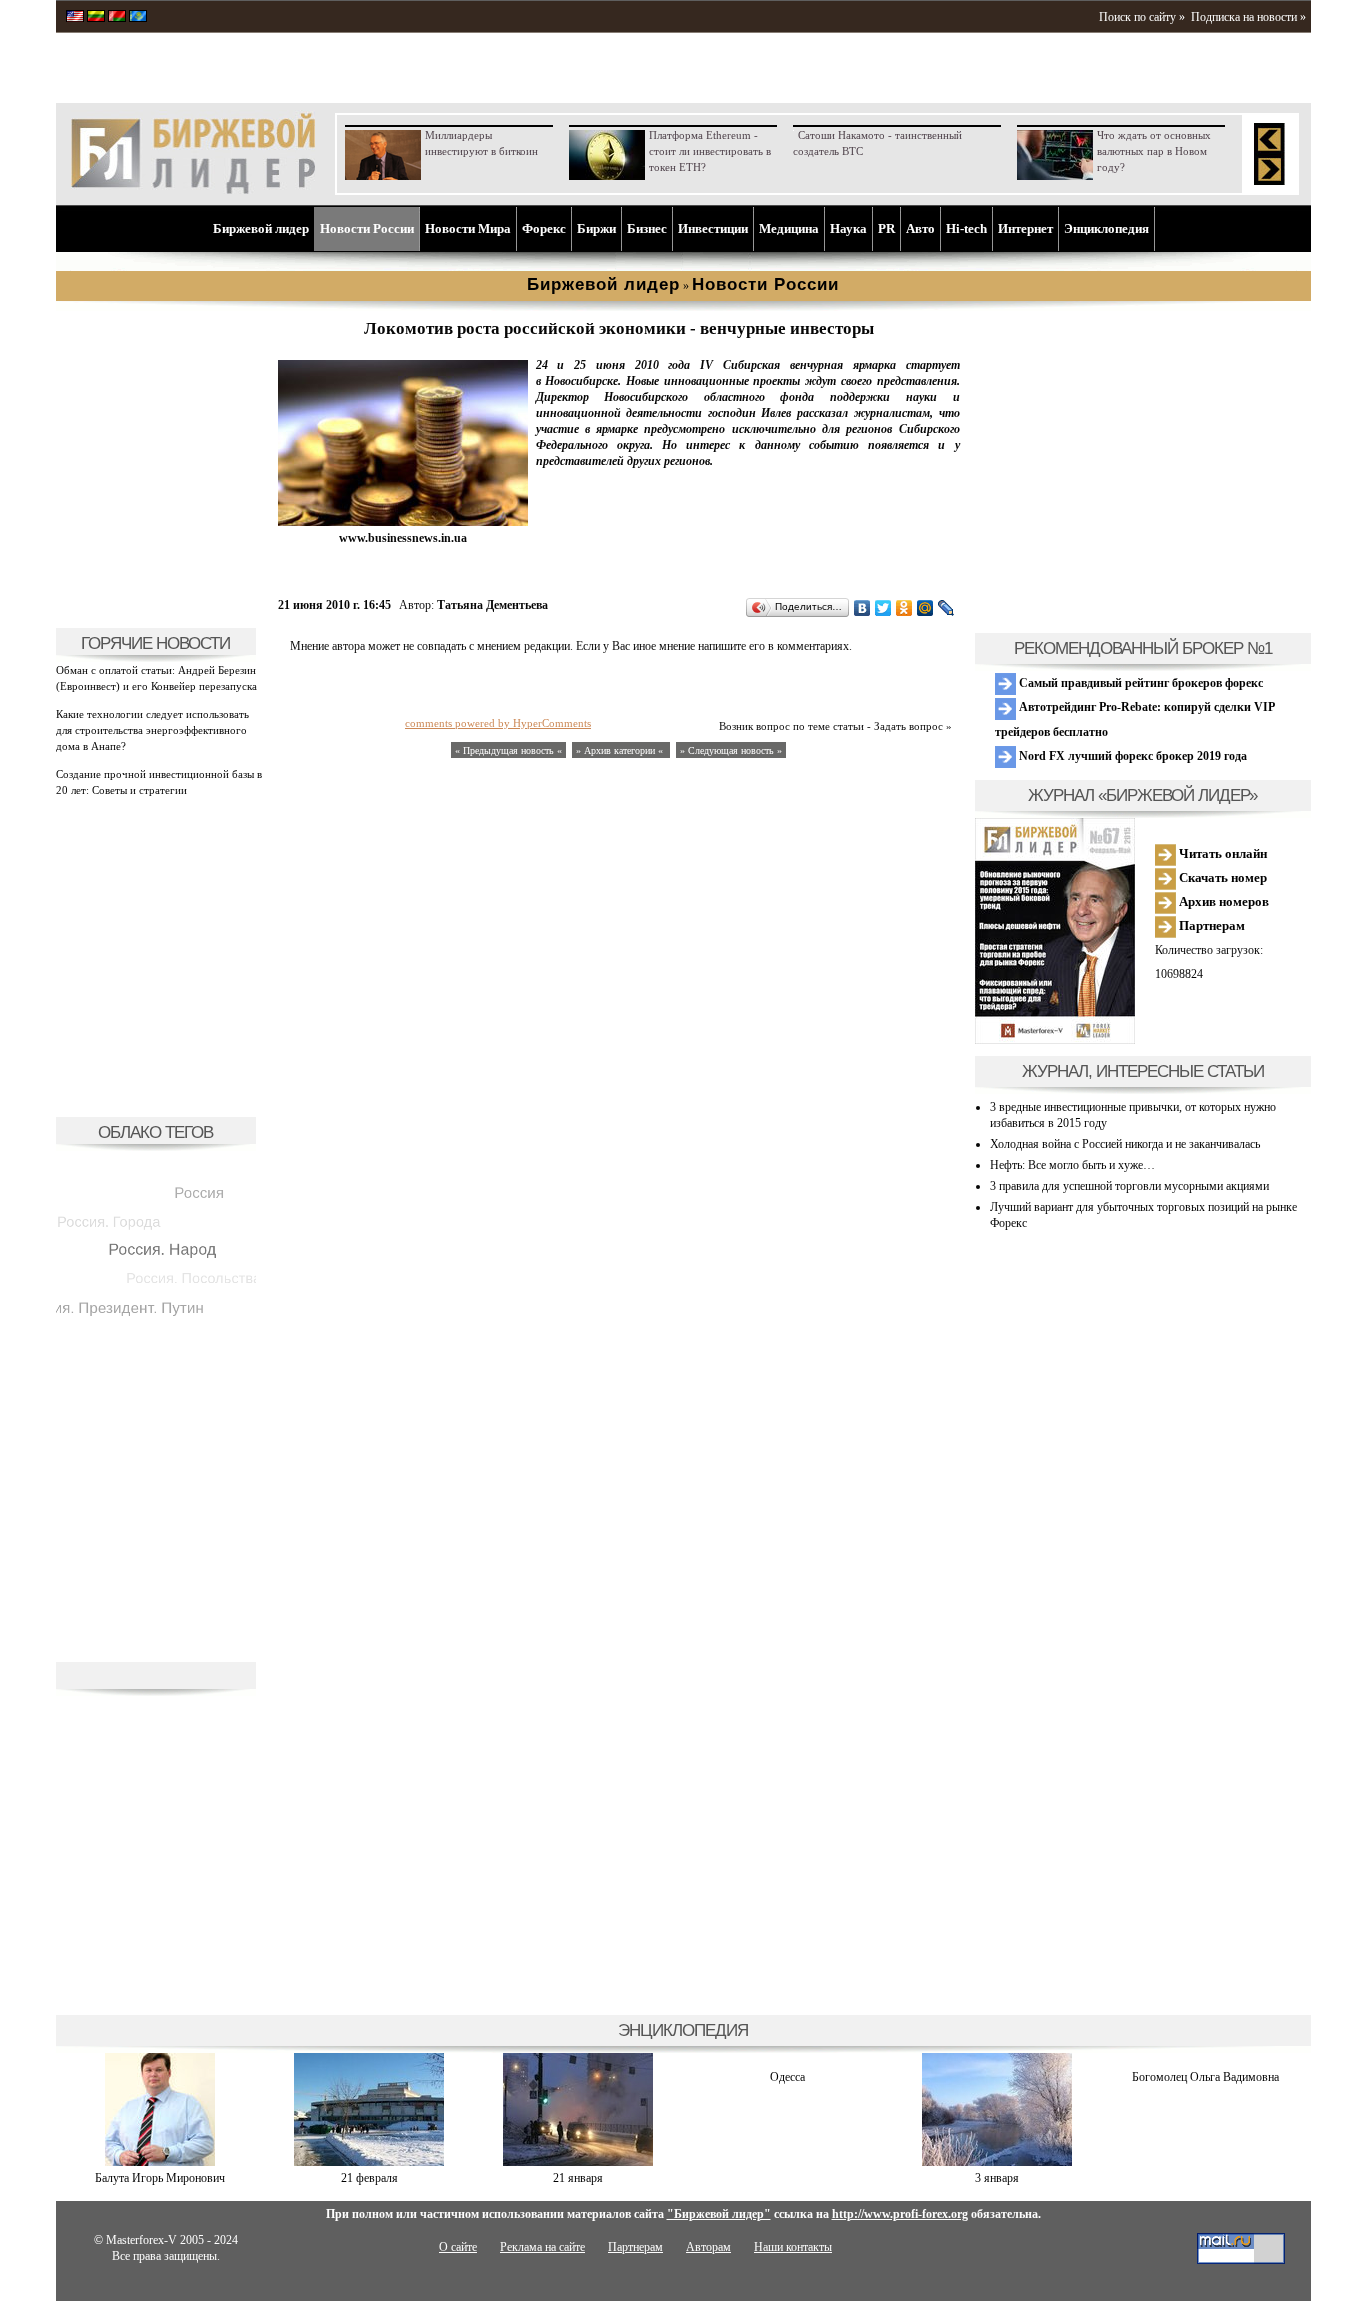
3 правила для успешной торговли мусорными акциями (1129, 1186)
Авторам (708, 2247)
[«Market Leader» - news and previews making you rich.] (75, 18)
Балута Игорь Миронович (160, 2178)
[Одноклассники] (904, 608)
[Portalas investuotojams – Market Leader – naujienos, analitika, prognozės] (96, 18)
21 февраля (369, 2178)
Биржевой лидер (261, 228)
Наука (848, 228)
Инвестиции (713, 228)
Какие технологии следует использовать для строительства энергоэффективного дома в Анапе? (152, 730)
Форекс (544, 228)
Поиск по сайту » (1142, 17)
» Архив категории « (621, 750)
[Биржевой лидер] (193, 190)
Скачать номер (1221, 877)
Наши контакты (793, 2247)
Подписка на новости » (1248, 17)
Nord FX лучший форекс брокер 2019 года (1131, 756)
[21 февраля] (369, 2162)
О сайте (458, 2247)
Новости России (367, 228)
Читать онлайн (1221, 853)
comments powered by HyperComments (498, 723)
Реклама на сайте (542, 2247)
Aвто (920, 228)
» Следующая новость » (731, 750)
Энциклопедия (1106, 228)
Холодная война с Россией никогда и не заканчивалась (1125, 1144)
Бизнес (647, 228)
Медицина (789, 228)
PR (886, 228)
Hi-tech (966, 228)
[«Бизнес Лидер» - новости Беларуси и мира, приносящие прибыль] (117, 18)
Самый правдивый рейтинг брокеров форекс (1139, 683)
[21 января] (578, 2162)
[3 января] (997, 2162)
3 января (997, 2178)
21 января (578, 2178)
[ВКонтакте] (862, 608)
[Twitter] (883, 608)
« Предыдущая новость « (508, 750)
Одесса (787, 2077)
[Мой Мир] (925, 608)
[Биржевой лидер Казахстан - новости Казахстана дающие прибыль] (138, 18)
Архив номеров (1222, 901)
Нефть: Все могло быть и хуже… (1072, 1165)
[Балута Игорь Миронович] (160, 2162)
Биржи (596, 228)
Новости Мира (468, 228)
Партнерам (1210, 925)
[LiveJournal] (946, 608)
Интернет (1025, 228)
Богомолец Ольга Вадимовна (1205, 2077)
